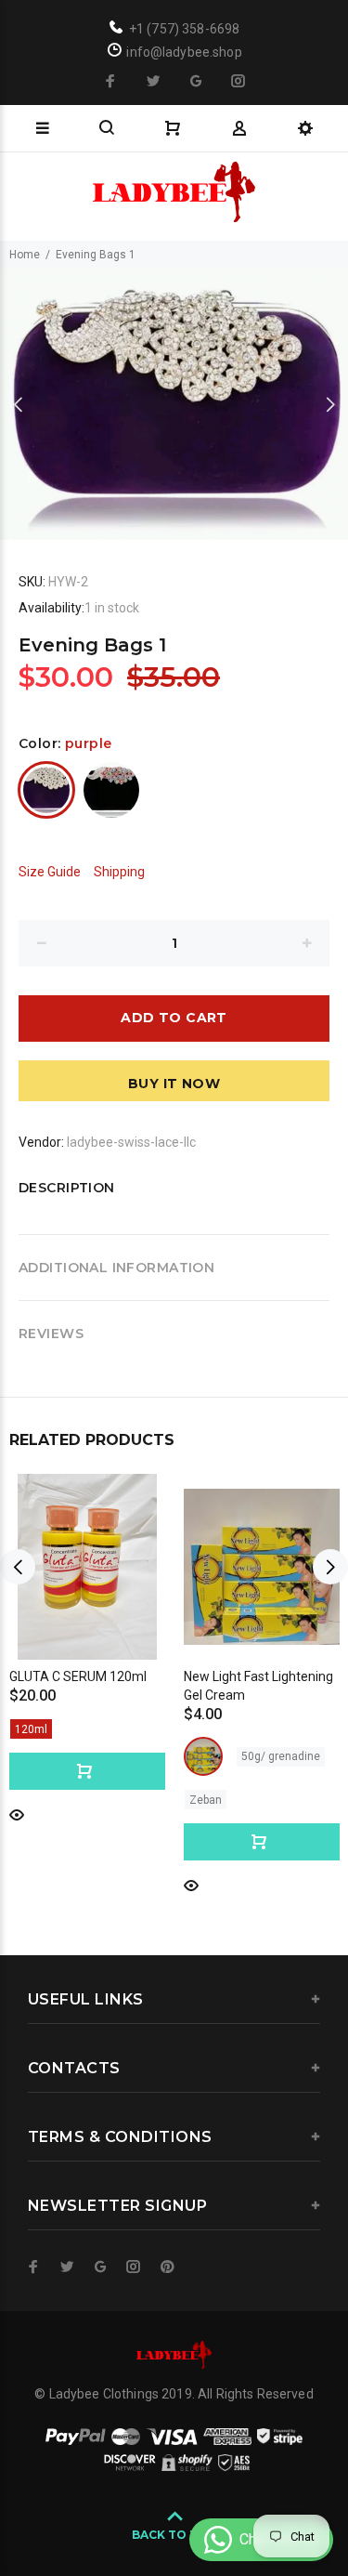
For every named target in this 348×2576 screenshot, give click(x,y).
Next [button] (330, 404)
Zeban (206, 1800)
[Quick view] (17, 1814)
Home (25, 255)
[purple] (46, 790)
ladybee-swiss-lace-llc (131, 1142)
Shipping (119, 872)
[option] (174, 404)
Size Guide (50, 872)
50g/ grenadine (281, 1756)
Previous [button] (18, 404)
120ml (31, 1729)
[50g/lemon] (203, 1756)
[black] (111, 790)
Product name (142, 2514)
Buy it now (174, 1084)
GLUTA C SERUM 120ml (78, 1676)
